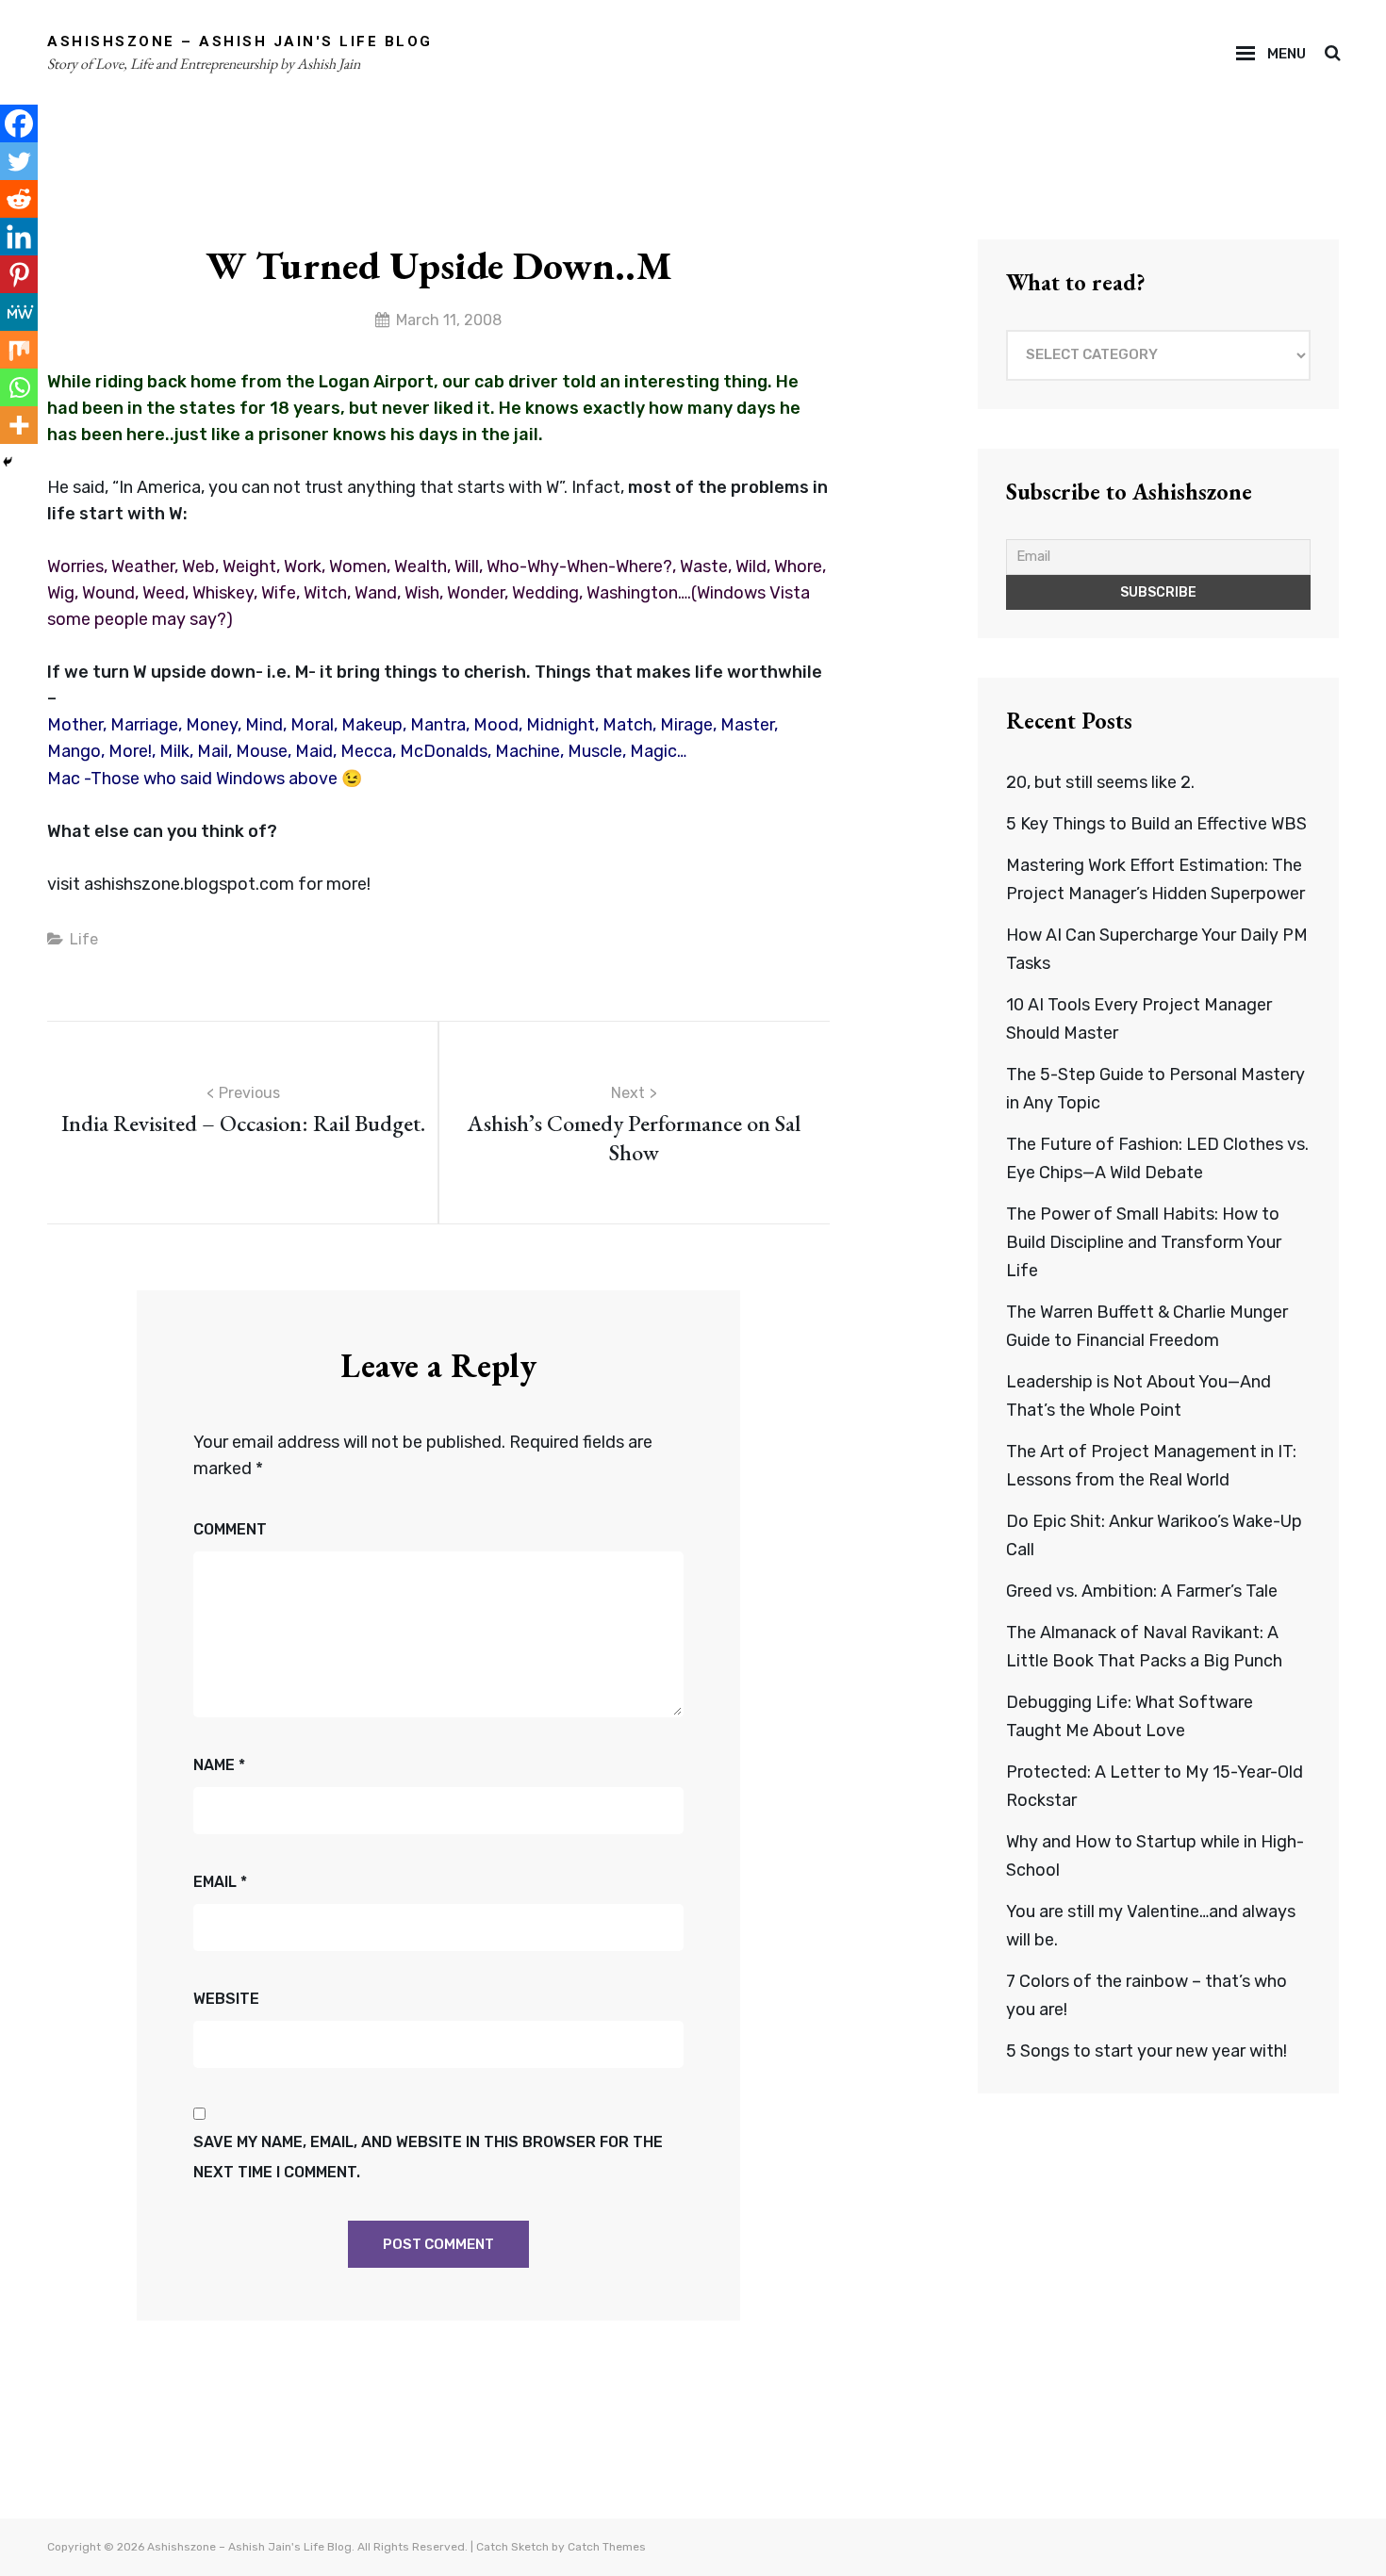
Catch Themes (607, 2547)
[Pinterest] (19, 274)
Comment (230, 1529)
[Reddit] (19, 199)
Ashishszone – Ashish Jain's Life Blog (240, 41)
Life (84, 939)
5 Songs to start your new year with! (1147, 2051)
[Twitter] (19, 161)
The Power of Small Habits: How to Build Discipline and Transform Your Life (1144, 1242)
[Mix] (19, 350)
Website (226, 1999)
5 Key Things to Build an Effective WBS (1156, 824)
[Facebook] (19, 123)
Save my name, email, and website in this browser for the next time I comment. (428, 2157)
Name (219, 1765)
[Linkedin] (19, 237)
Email (220, 1882)
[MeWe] (19, 312)
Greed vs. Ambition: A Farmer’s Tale (1142, 1591)
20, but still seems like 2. (1100, 782)
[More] (19, 425)
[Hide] (8, 462)
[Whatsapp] (19, 387)
